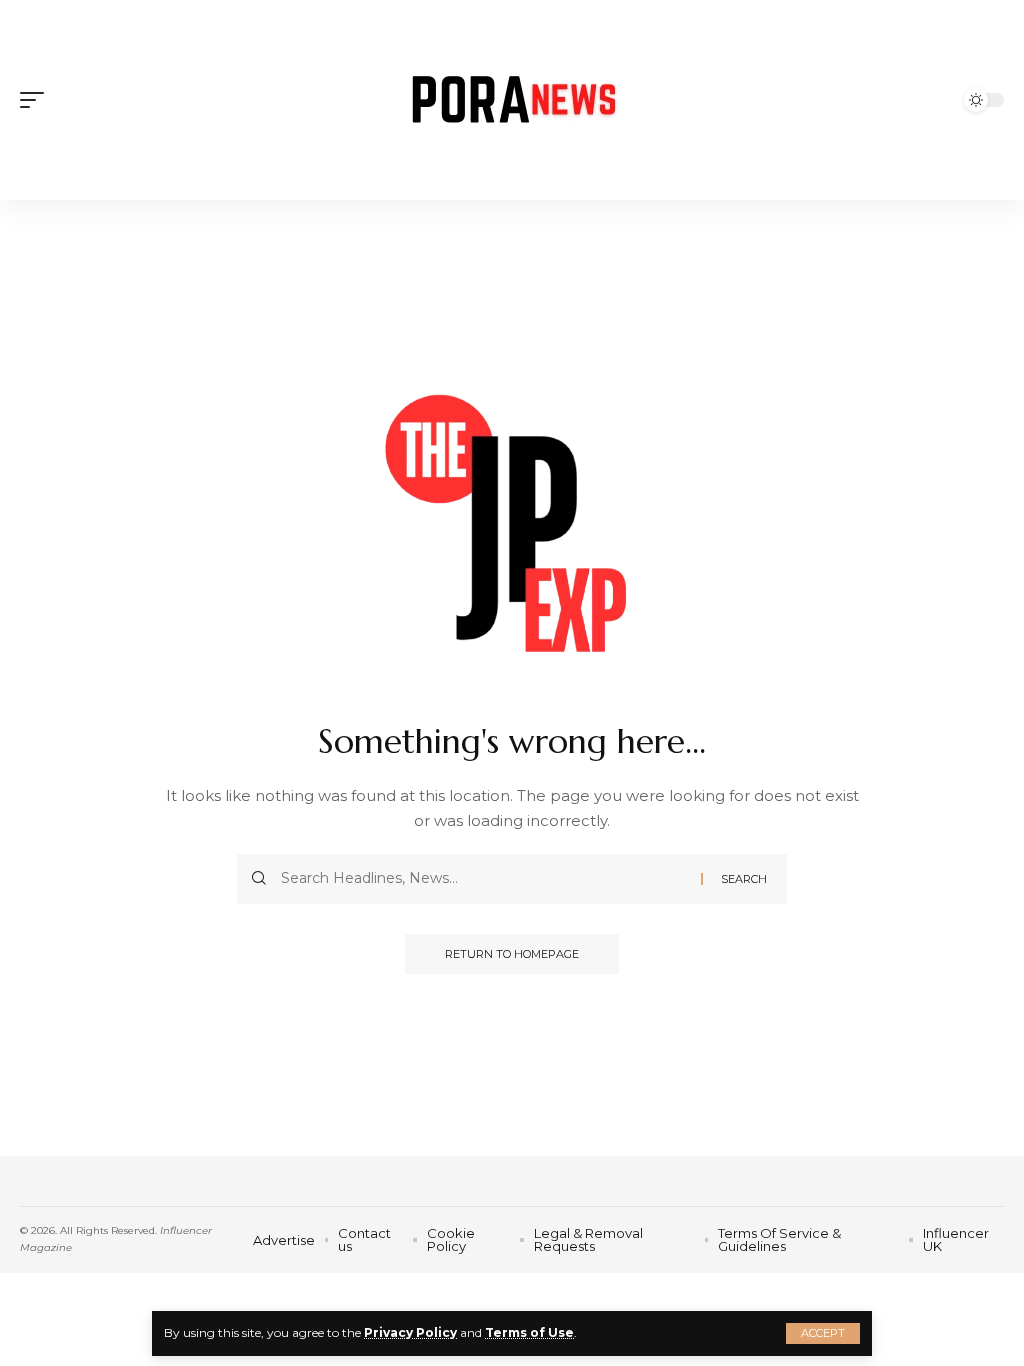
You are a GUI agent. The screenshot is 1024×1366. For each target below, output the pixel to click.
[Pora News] (511, 100)
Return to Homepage (512, 954)
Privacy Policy (410, 1332)
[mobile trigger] (37, 100)
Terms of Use (529, 1332)
